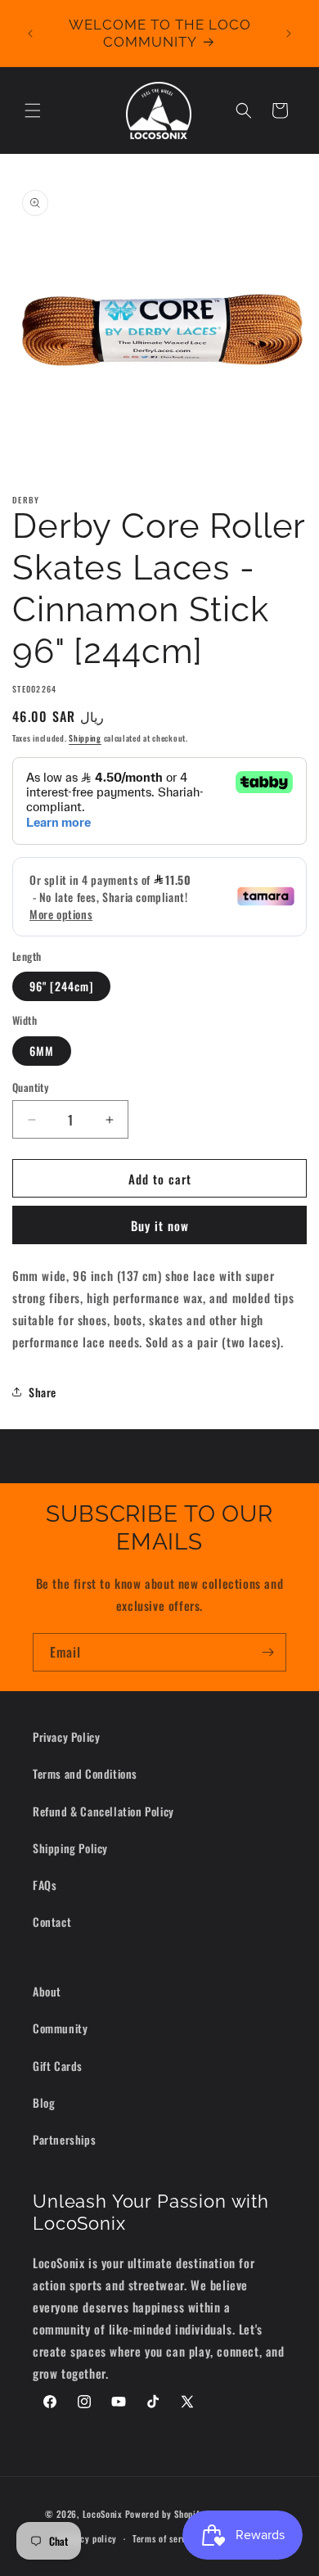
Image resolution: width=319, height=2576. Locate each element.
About (47, 1991)
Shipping (85, 738)
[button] (33, 111)
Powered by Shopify (165, 2513)
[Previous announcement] (30, 34)
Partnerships (64, 2139)
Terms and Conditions (85, 1773)
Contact (52, 1922)
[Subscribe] (267, 1652)
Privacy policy (88, 2538)
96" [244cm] (61, 986)
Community (60, 2028)
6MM (42, 1051)
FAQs (45, 1885)
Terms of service (165, 2538)
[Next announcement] (289, 34)
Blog (44, 2102)
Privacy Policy (66, 1737)
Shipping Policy (70, 1848)
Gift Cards (58, 2066)
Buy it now (160, 1225)
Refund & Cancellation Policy (103, 1811)
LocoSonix (103, 2513)
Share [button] (43, 1392)
